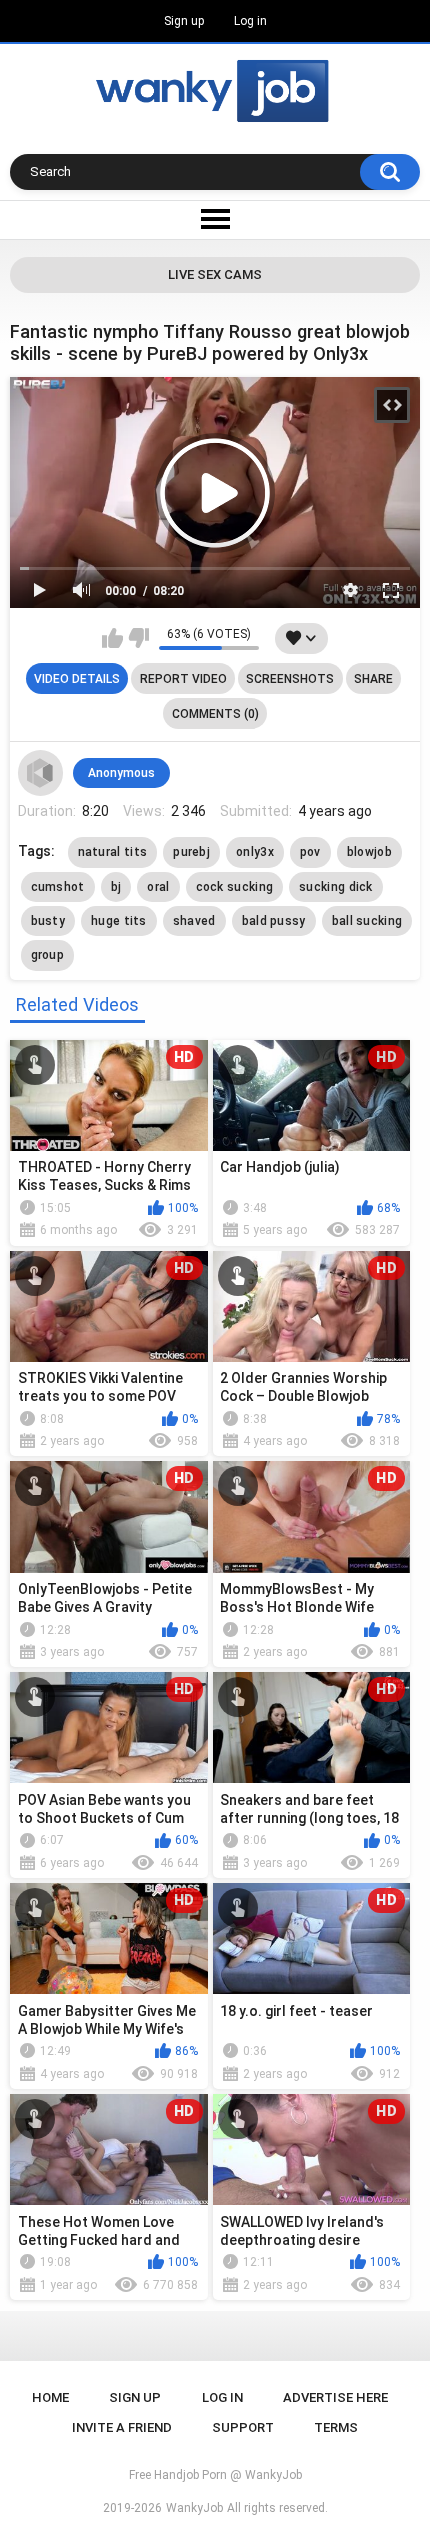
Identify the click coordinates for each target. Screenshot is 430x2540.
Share (373, 679)
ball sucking (367, 921)
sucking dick (336, 887)
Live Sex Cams (215, 274)
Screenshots (290, 679)
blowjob (369, 852)
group (48, 955)
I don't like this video (138, 638)
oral (158, 887)
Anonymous (121, 773)
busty (48, 921)
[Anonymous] (41, 773)
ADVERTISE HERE (335, 2397)
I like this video (112, 638)
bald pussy (274, 921)
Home (50, 2397)
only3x (255, 852)
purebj (191, 852)
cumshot (58, 887)
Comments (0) (215, 714)
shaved (194, 921)
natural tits (113, 852)
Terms (336, 2427)
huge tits (119, 921)
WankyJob (194, 2508)
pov (310, 852)
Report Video (183, 679)
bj (116, 887)
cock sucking (235, 887)
